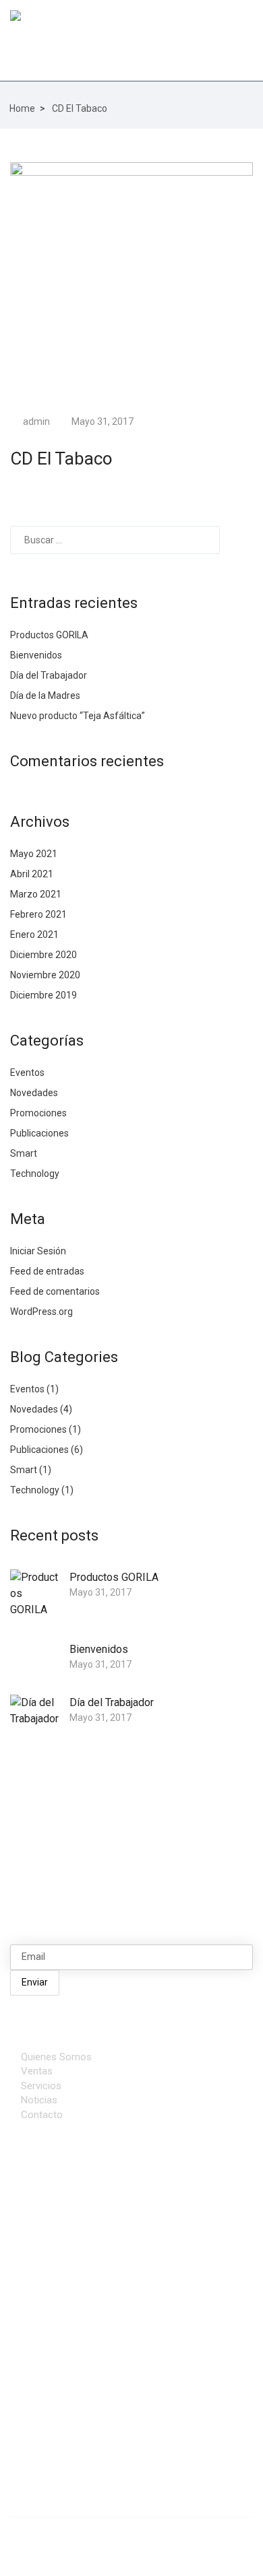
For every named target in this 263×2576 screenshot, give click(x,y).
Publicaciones (39, 1133)
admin (35, 421)
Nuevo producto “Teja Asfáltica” (78, 716)
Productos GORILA (49, 635)
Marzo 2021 (36, 894)
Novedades (34, 1093)
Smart (24, 1153)
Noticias (39, 2100)
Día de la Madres (45, 696)
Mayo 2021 (34, 854)
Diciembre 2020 (43, 955)
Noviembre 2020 (45, 975)
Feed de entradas (47, 1271)
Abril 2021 (32, 874)
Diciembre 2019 (43, 995)
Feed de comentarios (55, 1291)
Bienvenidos (36, 655)
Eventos (27, 1073)
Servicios (41, 2086)
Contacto (42, 2115)
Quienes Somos (56, 2057)
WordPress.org (41, 1312)
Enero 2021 (34, 935)
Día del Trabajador (49, 675)
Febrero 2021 (38, 914)
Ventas (37, 2071)
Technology (35, 1174)
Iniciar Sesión (38, 1251)
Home (22, 108)
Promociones (38, 1113)
